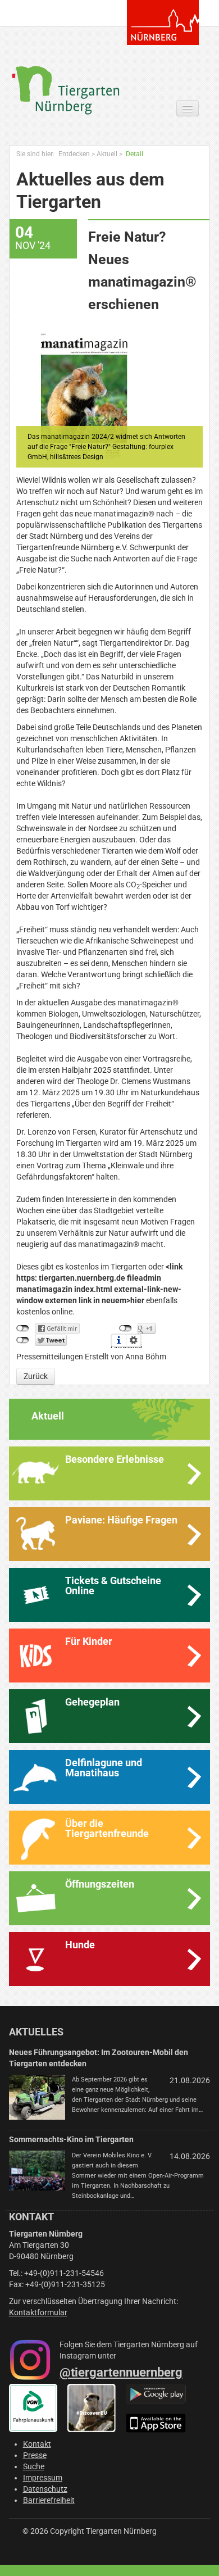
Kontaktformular (38, 2312)
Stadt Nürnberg (163, 22)
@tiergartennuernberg (121, 2372)
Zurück (36, 1376)
